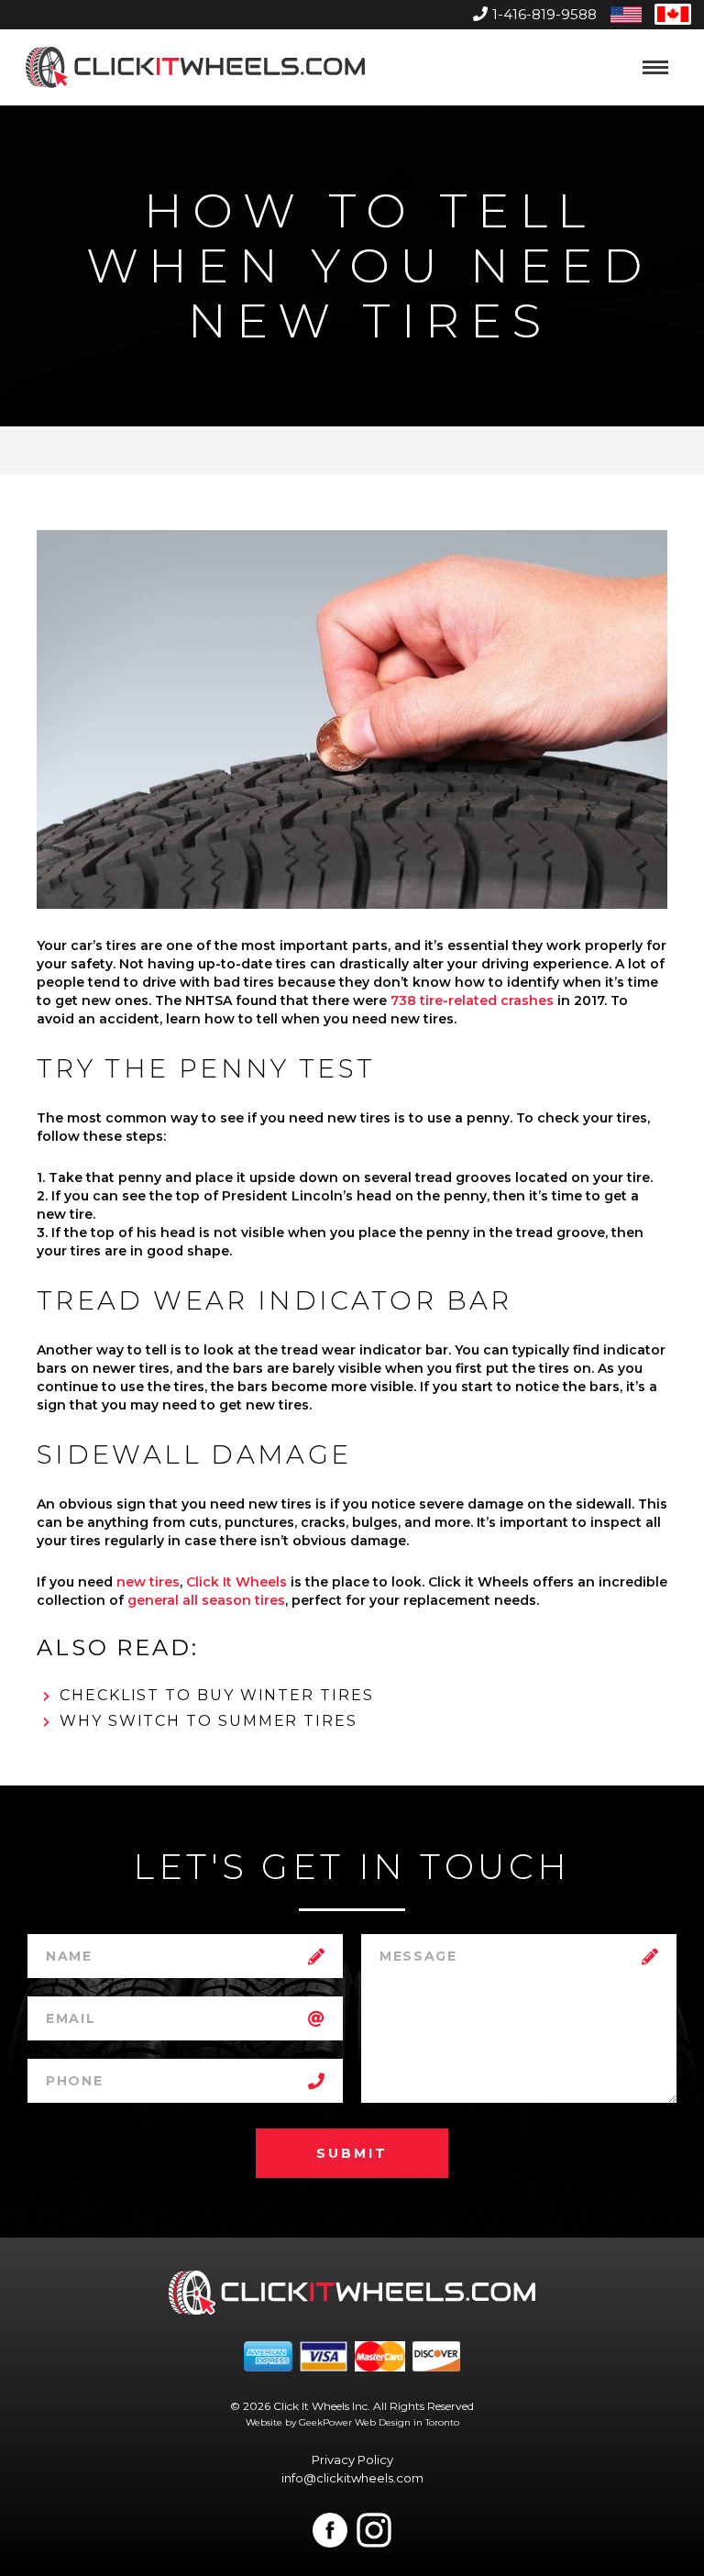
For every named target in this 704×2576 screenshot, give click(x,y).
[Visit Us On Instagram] (374, 2530)
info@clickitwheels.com (352, 2478)
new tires (148, 1582)
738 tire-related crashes (472, 1001)
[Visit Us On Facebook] (330, 2530)
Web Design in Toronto (407, 2422)
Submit (352, 2153)
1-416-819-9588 (544, 14)
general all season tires (206, 1600)
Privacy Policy (352, 2460)
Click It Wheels (236, 1582)
